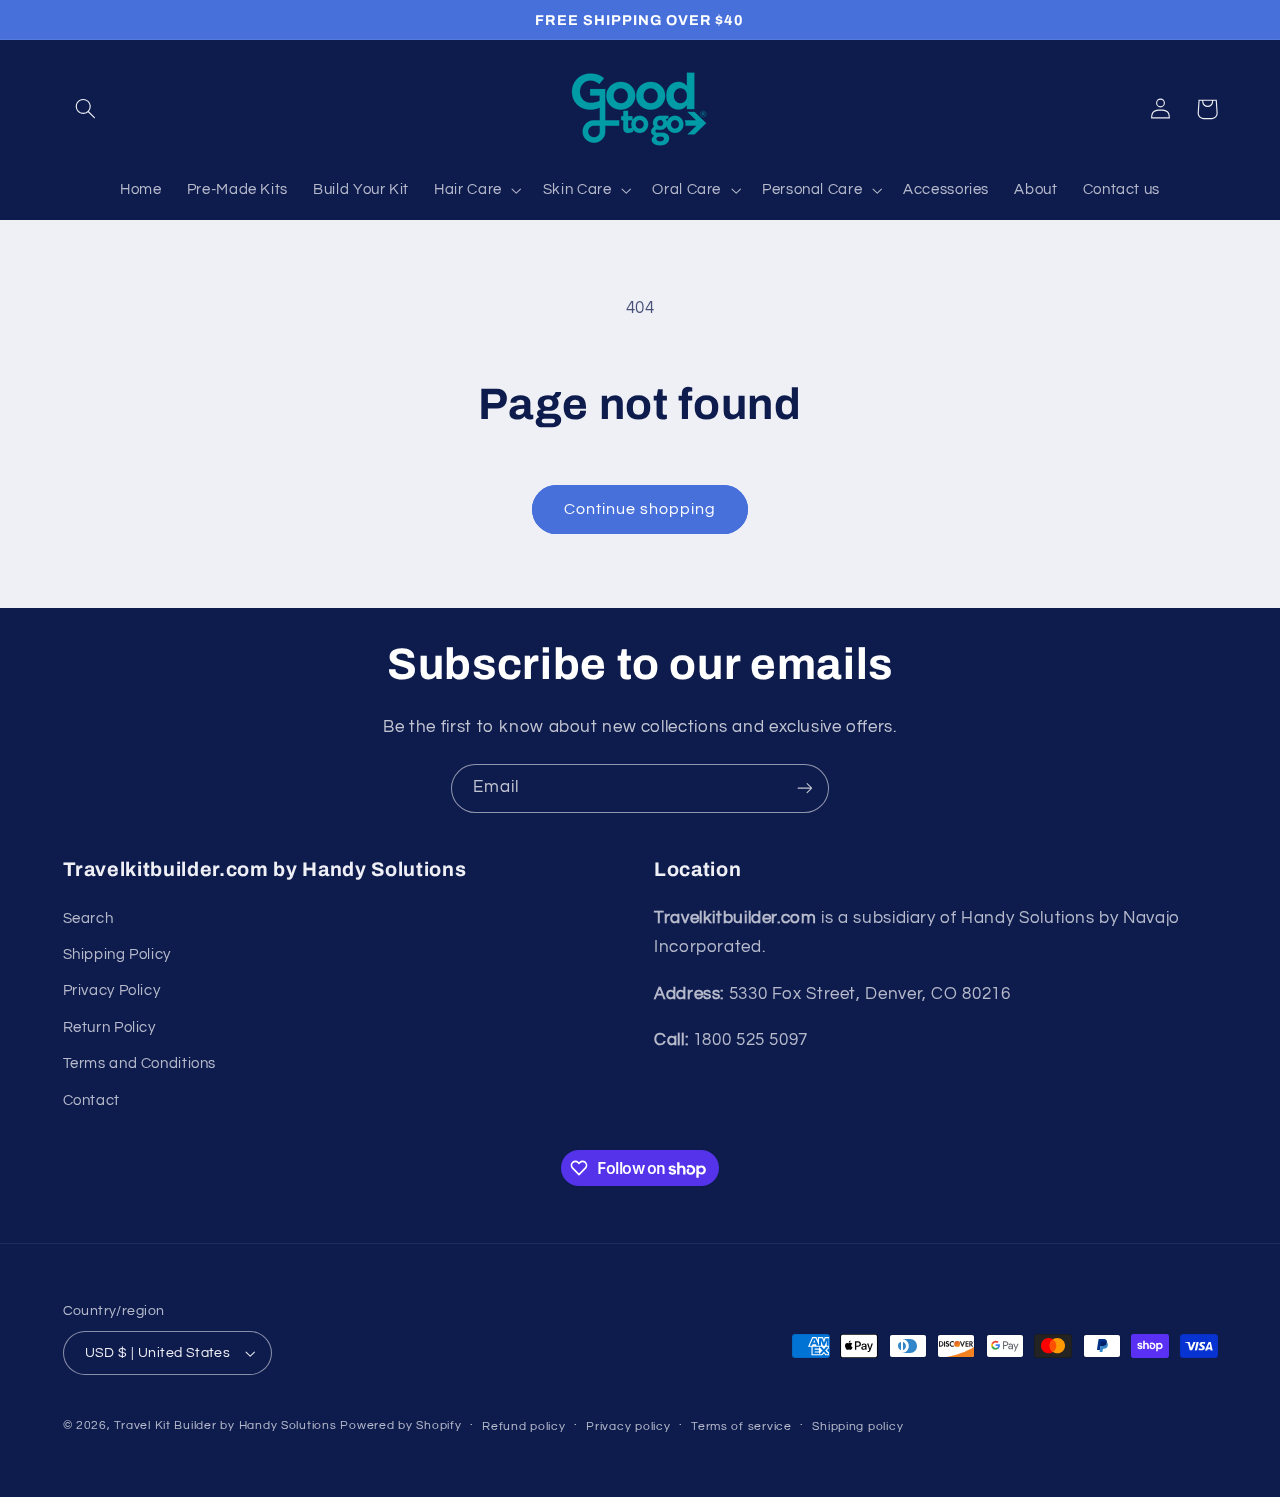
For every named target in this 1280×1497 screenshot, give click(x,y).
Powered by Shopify (400, 1425)
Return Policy (109, 1027)
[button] (86, 109)
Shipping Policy (117, 954)
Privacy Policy (112, 990)
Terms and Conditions (140, 1063)
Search (88, 918)
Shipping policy (857, 1426)
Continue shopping (640, 509)
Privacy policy (628, 1426)
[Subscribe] (805, 788)
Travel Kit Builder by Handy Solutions (225, 1425)
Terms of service (741, 1426)
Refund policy (524, 1426)
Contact (91, 1100)
